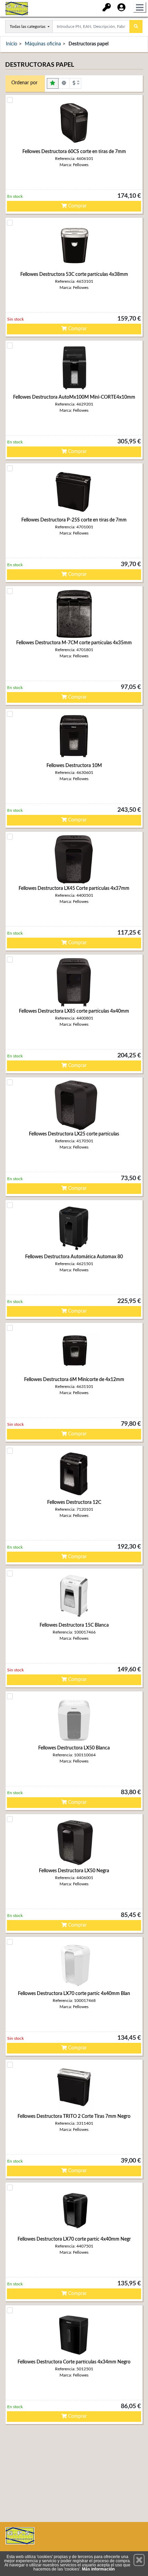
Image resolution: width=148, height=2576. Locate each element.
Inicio (12, 44)
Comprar (77, 206)
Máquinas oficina (43, 44)
